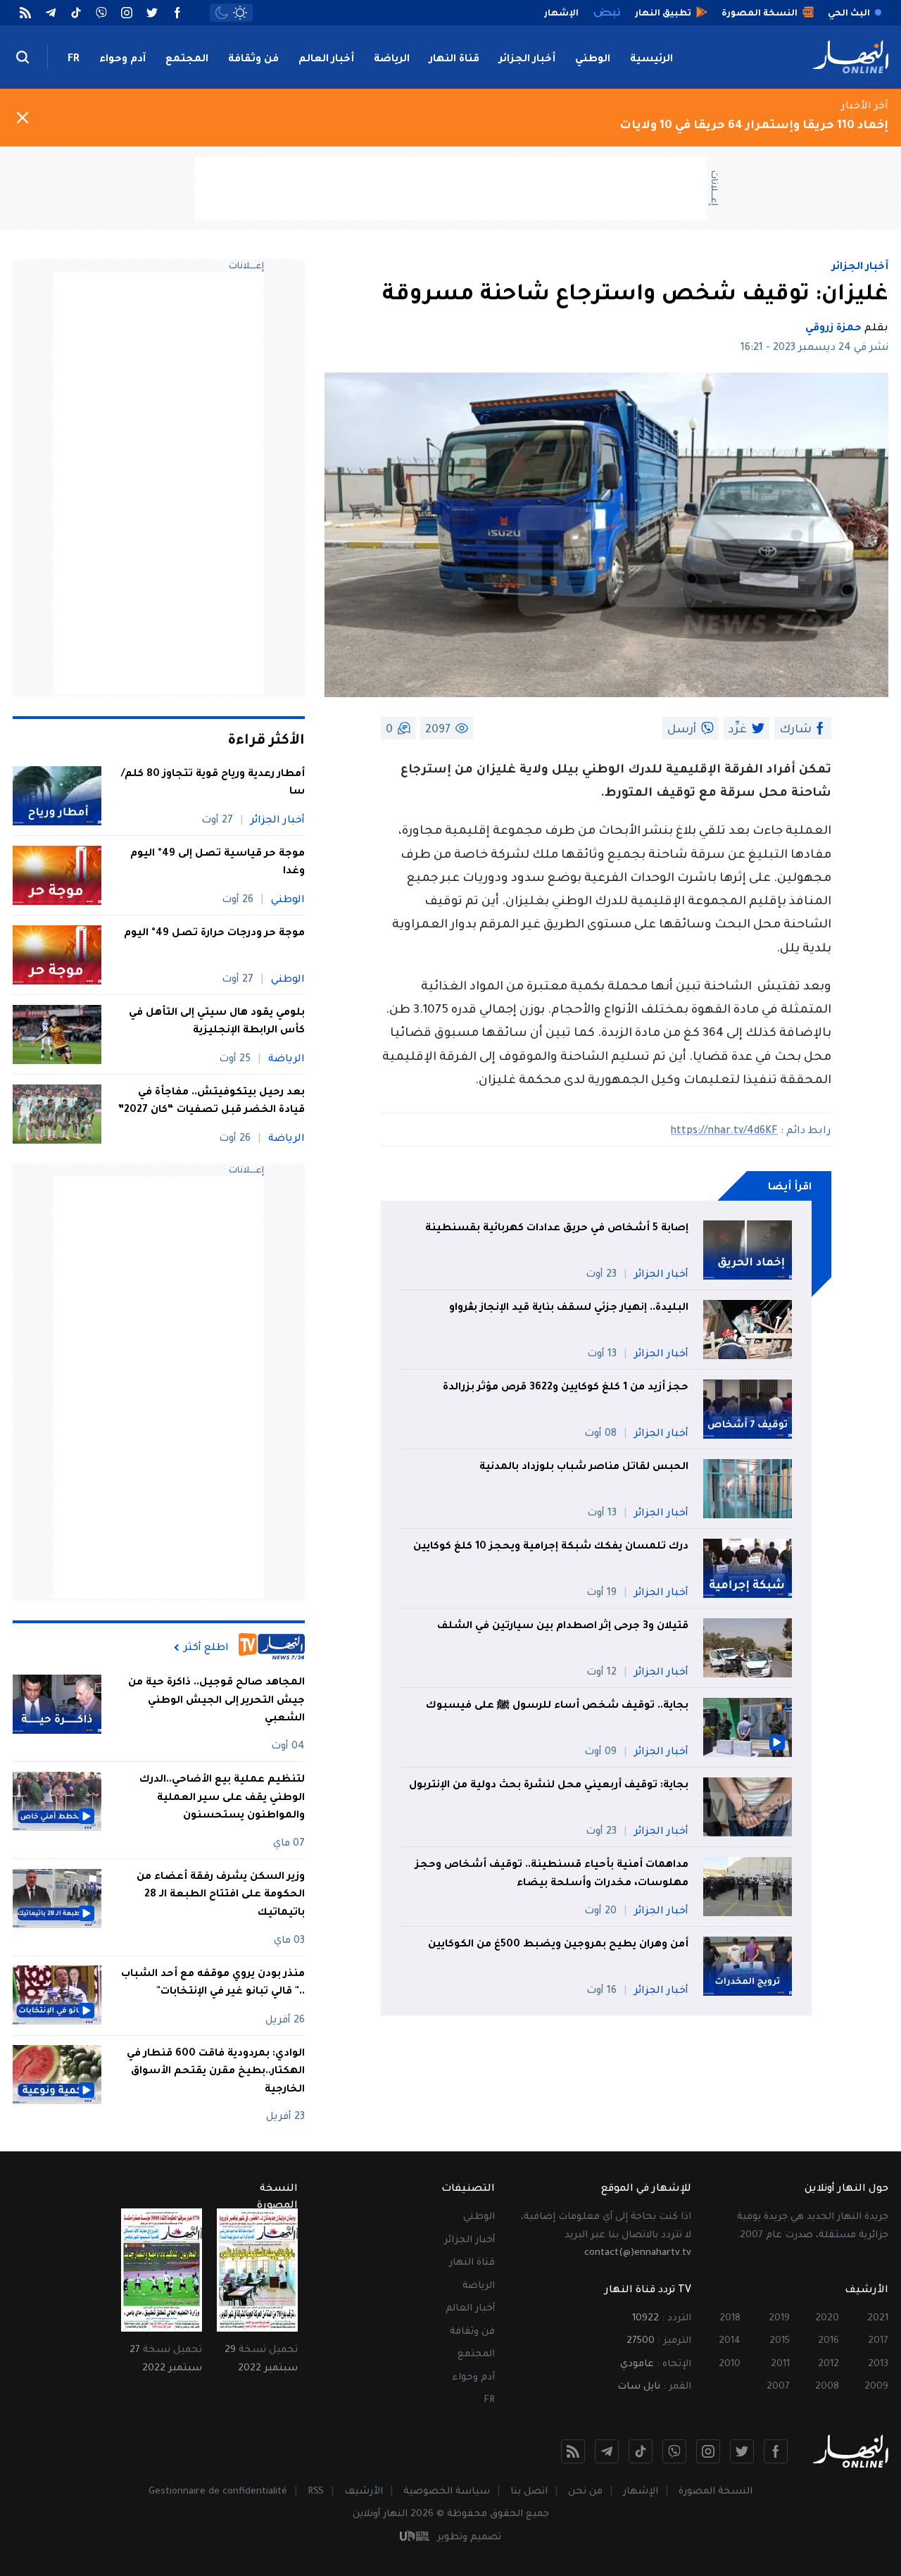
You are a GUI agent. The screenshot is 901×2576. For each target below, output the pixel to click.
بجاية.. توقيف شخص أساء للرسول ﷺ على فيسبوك (557, 1706)
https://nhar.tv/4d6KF (724, 1132)
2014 (730, 2341)
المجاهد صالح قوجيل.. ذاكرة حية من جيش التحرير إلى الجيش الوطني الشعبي (216, 1701)
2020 (827, 2319)
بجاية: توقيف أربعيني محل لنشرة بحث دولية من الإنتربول (549, 1786)
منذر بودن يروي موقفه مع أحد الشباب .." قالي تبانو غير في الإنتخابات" (213, 1983)
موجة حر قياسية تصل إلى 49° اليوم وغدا (218, 863)
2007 (778, 2387)
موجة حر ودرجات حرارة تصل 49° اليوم (214, 934)
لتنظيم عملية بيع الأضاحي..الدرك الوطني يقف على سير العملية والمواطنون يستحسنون (222, 1798)
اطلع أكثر (206, 1648)
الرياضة (392, 60)
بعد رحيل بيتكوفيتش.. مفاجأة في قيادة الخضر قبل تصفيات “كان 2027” (211, 1102)
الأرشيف (364, 2492)
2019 (779, 2319)
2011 (780, 2364)
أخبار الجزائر (527, 60)
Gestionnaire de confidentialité (218, 2492)
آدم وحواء (122, 60)
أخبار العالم (326, 60)
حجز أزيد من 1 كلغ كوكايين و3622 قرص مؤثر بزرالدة (566, 1388)
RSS (316, 2492)
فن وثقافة (253, 60)
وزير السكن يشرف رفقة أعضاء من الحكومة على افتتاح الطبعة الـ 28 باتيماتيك (221, 1895)
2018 (730, 2319)
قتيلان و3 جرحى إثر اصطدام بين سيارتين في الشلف (563, 1627)
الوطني (593, 60)
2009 (876, 2387)
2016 (828, 2341)
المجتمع (187, 60)
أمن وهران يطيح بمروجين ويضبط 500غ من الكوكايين (558, 1945)
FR (74, 60)
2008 (827, 2387)
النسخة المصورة (716, 2492)
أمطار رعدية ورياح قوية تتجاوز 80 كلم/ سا (213, 784)
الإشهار (641, 2492)
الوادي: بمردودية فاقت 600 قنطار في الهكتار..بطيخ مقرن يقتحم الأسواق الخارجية (216, 2071)
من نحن (585, 2492)
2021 (878, 2319)
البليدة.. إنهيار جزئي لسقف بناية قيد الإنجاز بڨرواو (569, 1308)
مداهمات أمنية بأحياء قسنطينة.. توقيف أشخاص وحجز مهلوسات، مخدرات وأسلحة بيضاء (552, 1875)
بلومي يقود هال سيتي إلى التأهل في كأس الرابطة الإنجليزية (217, 1023)
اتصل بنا (529, 2492)
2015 (780, 2341)
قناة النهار (454, 60)
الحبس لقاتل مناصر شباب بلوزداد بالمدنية (584, 1468)
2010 (730, 2364)
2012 (828, 2364)
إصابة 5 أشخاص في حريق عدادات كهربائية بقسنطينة (557, 1229)
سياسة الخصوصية (447, 2492)
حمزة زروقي (833, 329)
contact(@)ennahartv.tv (638, 2253)
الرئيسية (651, 60)
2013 (878, 2364)
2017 (878, 2341)
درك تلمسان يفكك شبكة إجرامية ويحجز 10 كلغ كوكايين (551, 1547)
